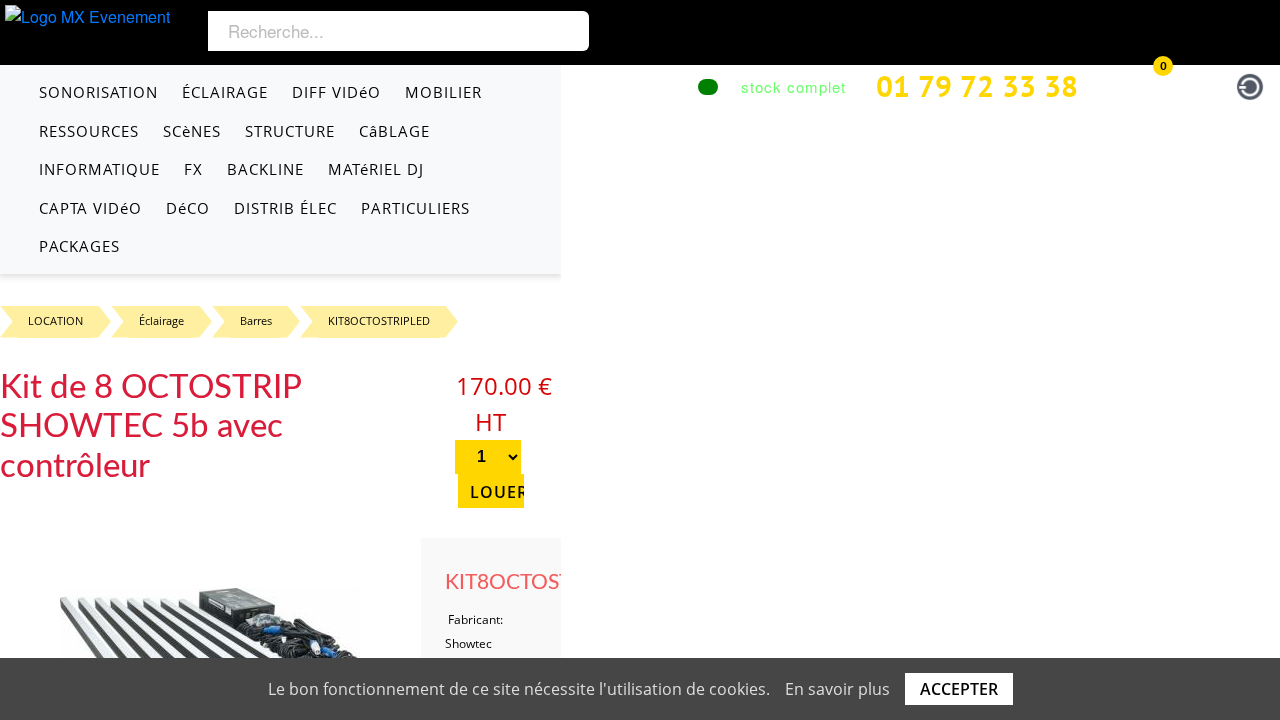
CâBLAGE (394, 131)
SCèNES (192, 131)
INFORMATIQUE (99, 169)
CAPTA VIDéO (90, 208)
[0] (1143, 83)
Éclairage (161, 320)
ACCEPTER (959, 689)
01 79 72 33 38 (977, 85)
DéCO (188, 208)
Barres (256, 320)
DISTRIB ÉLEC (285, 208)
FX (193, 169)
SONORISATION (98, 92)
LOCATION (55, 320)
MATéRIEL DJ (376, 169)
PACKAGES (79, 246)
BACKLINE (265, 169)
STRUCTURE (290, 131)
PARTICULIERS (415, 208)
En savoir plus (837, 689)
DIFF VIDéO (336, 92)
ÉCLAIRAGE (225, 92)
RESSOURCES (89, 131)
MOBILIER (443, 92)
